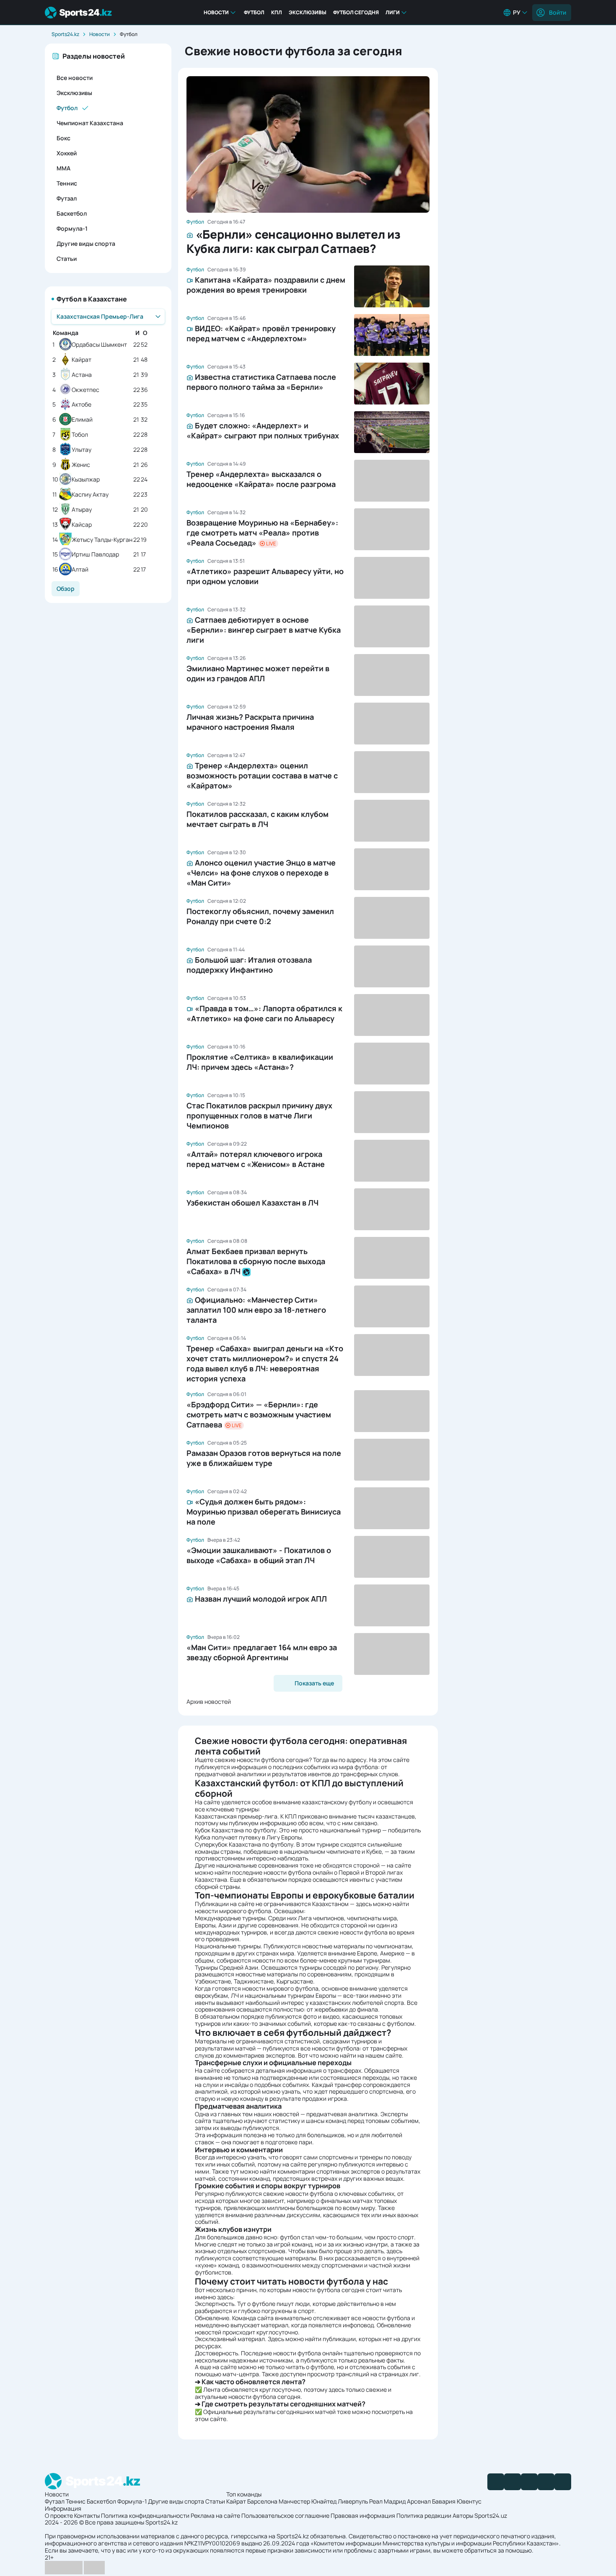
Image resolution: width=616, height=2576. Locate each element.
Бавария (444, 2501)
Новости (216, 12)
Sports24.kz (65, 34)
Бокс (63, 138)
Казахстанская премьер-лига (236, 1816)
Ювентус (469, 2501)
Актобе (82, 405)
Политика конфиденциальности (145, 2515)
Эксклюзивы (308, 12)
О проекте (59, 2515)
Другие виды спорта (86, 243)
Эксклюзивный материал (230, 2339)
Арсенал (419, 2501)
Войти (558, 12)
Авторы (463, 2515)
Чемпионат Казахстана (90, 123)
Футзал (67, 198)
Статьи (67, 259)
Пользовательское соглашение (285, 2515)
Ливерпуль (353, 2501)
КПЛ (277, 12)
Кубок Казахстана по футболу (236, 1830)
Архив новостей (209, 1701)
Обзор (66, 589)
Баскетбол (72, 213)
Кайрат (82, 360)
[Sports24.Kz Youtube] (529, 2482)
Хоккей (67, 153)
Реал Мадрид (387, 2501)
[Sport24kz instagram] (563, 2482)
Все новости (75, 78)
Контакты (87, 2515)
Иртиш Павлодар (95, 555)
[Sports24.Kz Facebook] (496, 2482)
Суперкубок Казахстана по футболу (244, 1844)
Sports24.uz (491, 2515)
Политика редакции (424, 2515)
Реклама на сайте (215, 2515)
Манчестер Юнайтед (308, 2501)
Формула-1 (72, 228)
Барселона (262, 2501)
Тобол (80, 435)
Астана (82, 375)
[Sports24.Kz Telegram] (512, 2482)
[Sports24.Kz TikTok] (546, 2482)
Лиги (393, 12)
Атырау (82, 510)
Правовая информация (363, 2515)
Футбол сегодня (356, 12)
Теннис (67, 183)
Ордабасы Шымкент (99, 345)
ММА (63, 168)
